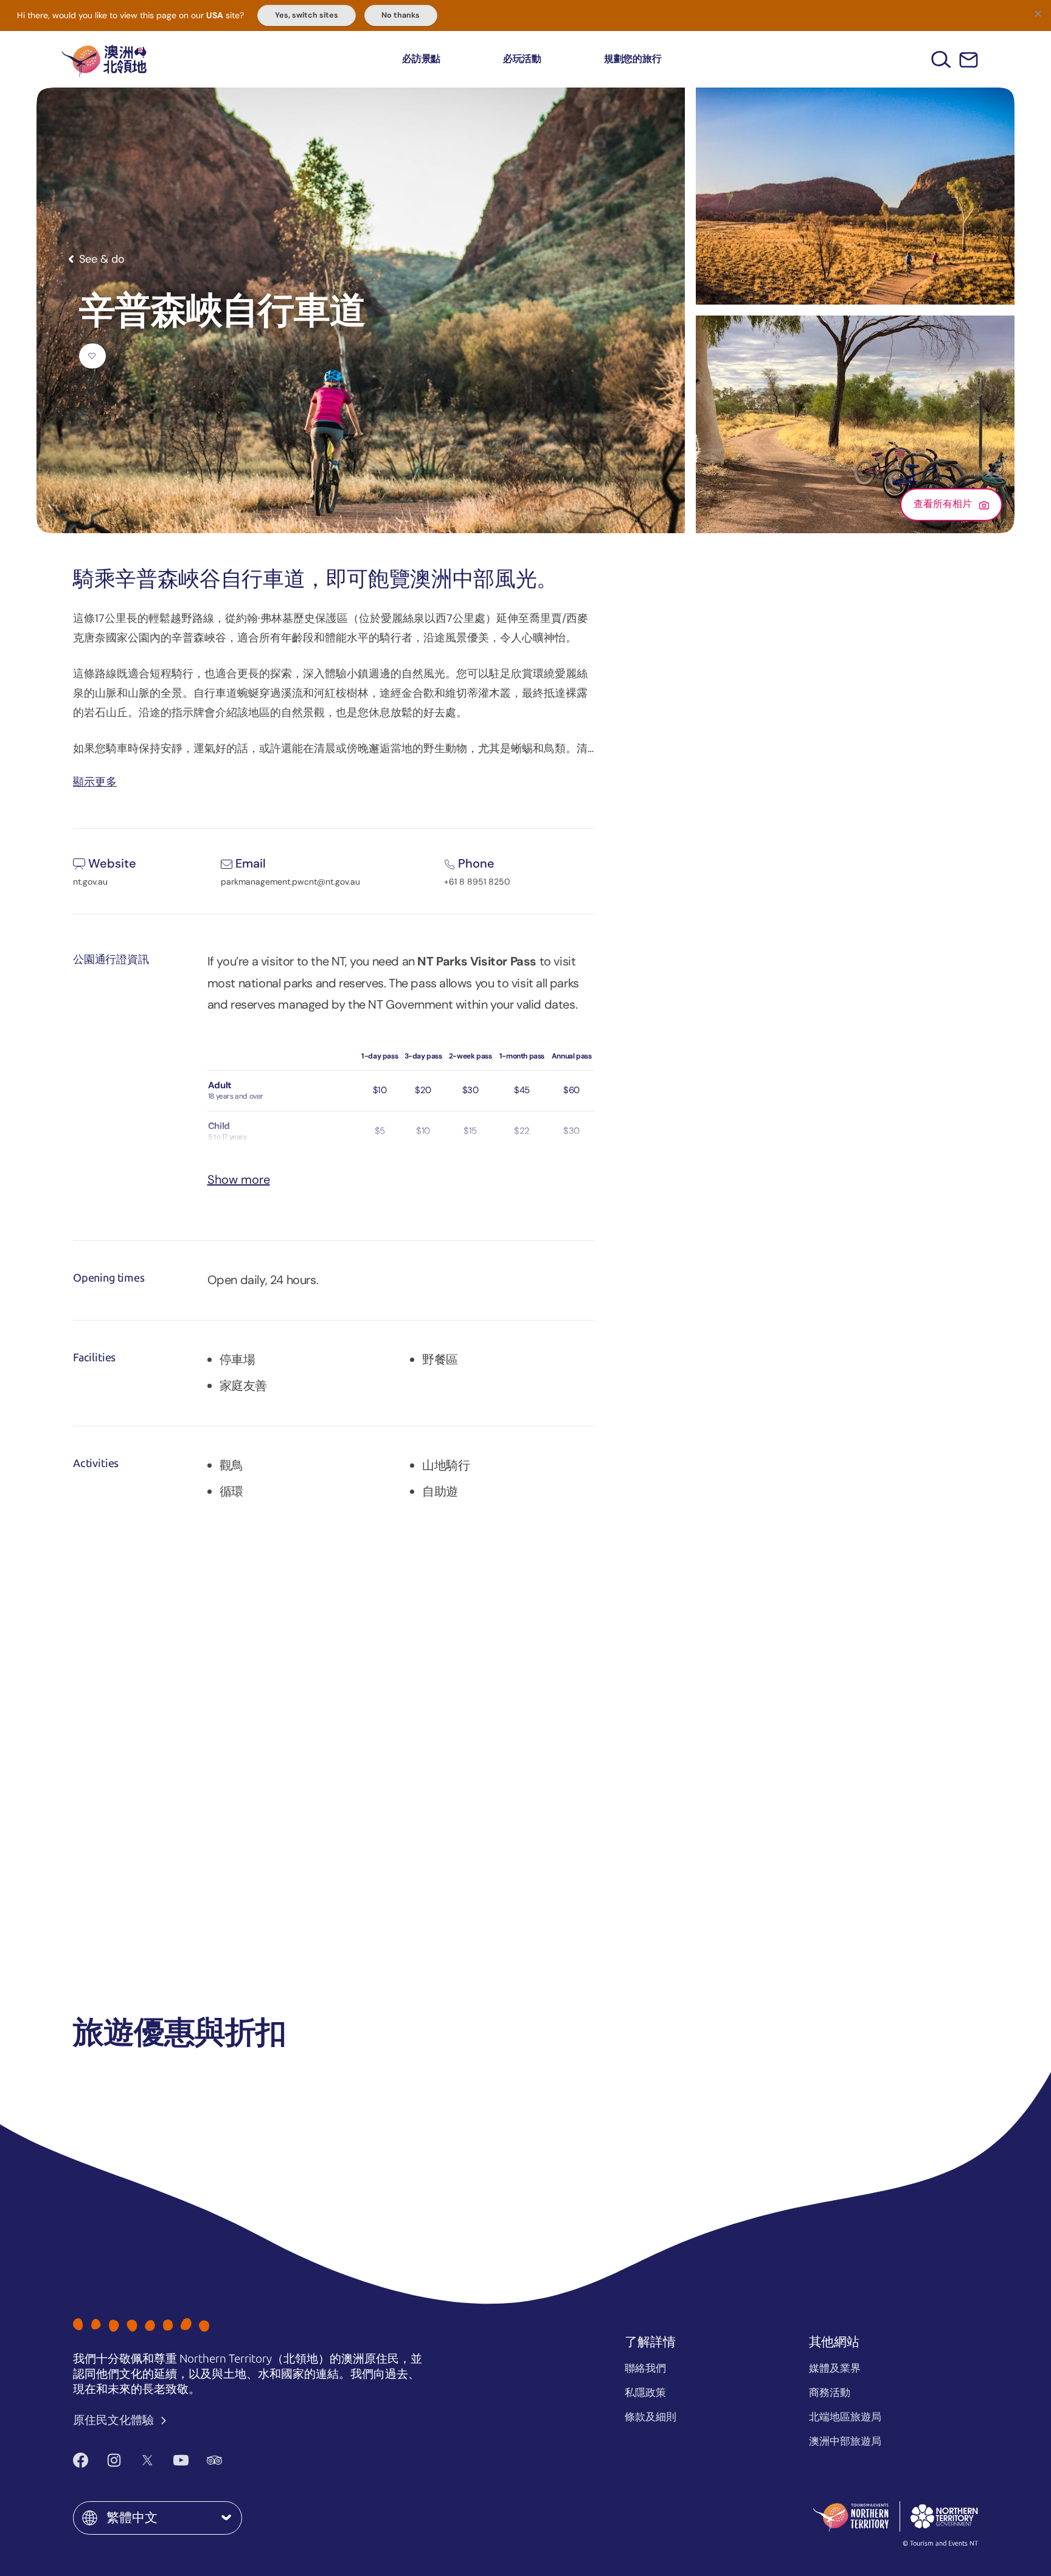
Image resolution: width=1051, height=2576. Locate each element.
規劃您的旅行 (633, 59)
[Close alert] (1038, 13)
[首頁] (104, 59)
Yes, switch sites (307, 15)
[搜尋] (941, 59)
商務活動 (830, 2392)
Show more (239, 1179)
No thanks (401, 15)
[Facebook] (81, 2460)
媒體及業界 (835, 2368)
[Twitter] (147, 2460)
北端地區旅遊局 (845, 2417)
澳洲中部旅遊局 (845, 2441)
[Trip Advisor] (214, 2460)
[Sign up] (969, 60)
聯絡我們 (645, 2368)
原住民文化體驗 (115, 2420)
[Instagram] (114, 2460)
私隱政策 (645, 2392)
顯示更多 (95, 781)
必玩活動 (522, 59)
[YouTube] (181, 2460)
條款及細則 (650, 2417)
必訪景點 (421, 59)
